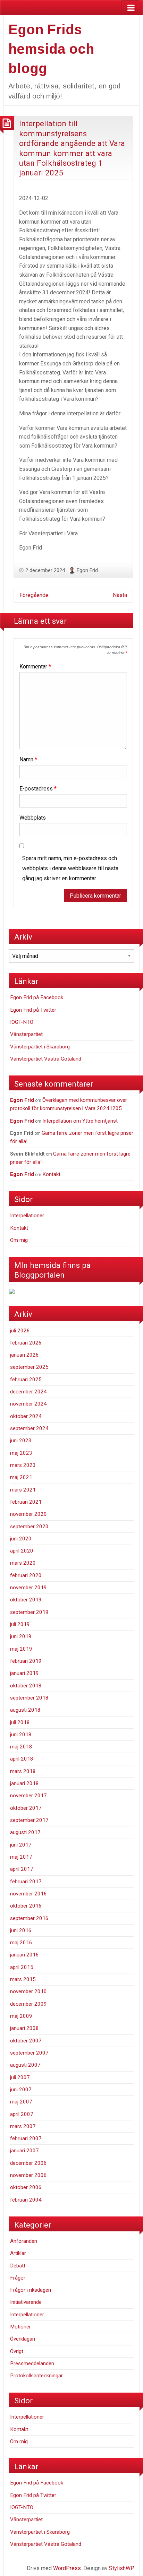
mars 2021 (23, 1490)
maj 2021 (21, 1477)
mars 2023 (23, 1465)
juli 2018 (20, 1722)
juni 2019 (21, 1636)
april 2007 (22, 2114)
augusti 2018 (25, 1710)
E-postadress (38, 789)
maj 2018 (21, 1747)
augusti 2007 (25, 2065)
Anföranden (24, 2241)
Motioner (20, 2327)
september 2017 (29, 1820)
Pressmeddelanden (32, 2363)
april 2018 (22, 1759)
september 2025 (29, 1367)
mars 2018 (23, 1771)
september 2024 (29, 1428)
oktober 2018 (26, 1686)
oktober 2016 (26, 1906)
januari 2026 (24, 1355)
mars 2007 (23, 2126)
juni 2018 (21, 1735)
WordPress (67, 2568)
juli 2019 (20, 1624)
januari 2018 (24, 1783)
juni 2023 (21, 1441)
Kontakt (51, 1174)
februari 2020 (26, 1575)
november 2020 (28, 1514)
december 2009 (28, 2004)
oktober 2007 (26, 2041)
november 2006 (28, 2175)
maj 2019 (21, 1649)
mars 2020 (23, 1563)
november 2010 (28, 1991)
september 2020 (29, 1527)
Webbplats (33, 818)
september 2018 (29, 1698)
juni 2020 (21, 1539)
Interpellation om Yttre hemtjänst (80, 1121)
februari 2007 (26, 2138)
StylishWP (122, 2568)
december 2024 (28, 1392)
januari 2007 (24, 2151)
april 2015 (22, 1967)
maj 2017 (21, 1857)
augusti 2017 (25, 1832)
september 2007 (29, 2053)
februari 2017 (26, 1882)
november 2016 (28, 1894)
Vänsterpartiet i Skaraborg (40, 1047)
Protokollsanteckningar (36, 2376)
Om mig (19, 1240)
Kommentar (35, 667)
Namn (28, 759)
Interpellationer (27, 1216)
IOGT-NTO (22, 1022)
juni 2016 (21, 1930)
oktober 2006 (26, 2187)
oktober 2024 (26, 1416)
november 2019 (28, 1588)
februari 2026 (26, 1343)
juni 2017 (21, 1845)
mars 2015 (23, 1979)
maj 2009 (21, 2016)
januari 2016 (24, 1955)
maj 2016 (21, 1943)
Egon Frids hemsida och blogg (51, 49)
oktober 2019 (26, 1600)
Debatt (18, 2266)
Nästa (120, 595)
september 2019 (29, 1612)
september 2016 (29, 1918)
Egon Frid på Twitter (33, 1010)
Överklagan (23, 2339)
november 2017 (28, 1796)
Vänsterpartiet (26, 1034)
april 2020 (22, 1551)
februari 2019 (26, 1661)
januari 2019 (24, 1673)
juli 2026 (20, 1331)
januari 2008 (24, 2028)
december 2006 (28, 2163)
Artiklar (18, 2253)
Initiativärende (26, 2302)
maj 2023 (21, 1453)
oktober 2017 (26, 1808)
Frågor (18, 2278)
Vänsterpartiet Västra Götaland (46, 1059)
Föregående (34, 595)
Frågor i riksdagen (31, 2290)
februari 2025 (26, 1380)
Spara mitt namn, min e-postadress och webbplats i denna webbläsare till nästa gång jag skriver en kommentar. (70, 868)
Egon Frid (87, 570)
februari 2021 (26, 1502)
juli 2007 (20, 2077)
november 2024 (28, 1404)
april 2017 (22, 1869)
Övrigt (17, 2351)
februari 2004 (26, 2200)
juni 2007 (21, 2090)
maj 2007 (21, 2102)
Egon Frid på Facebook (37, 997)
